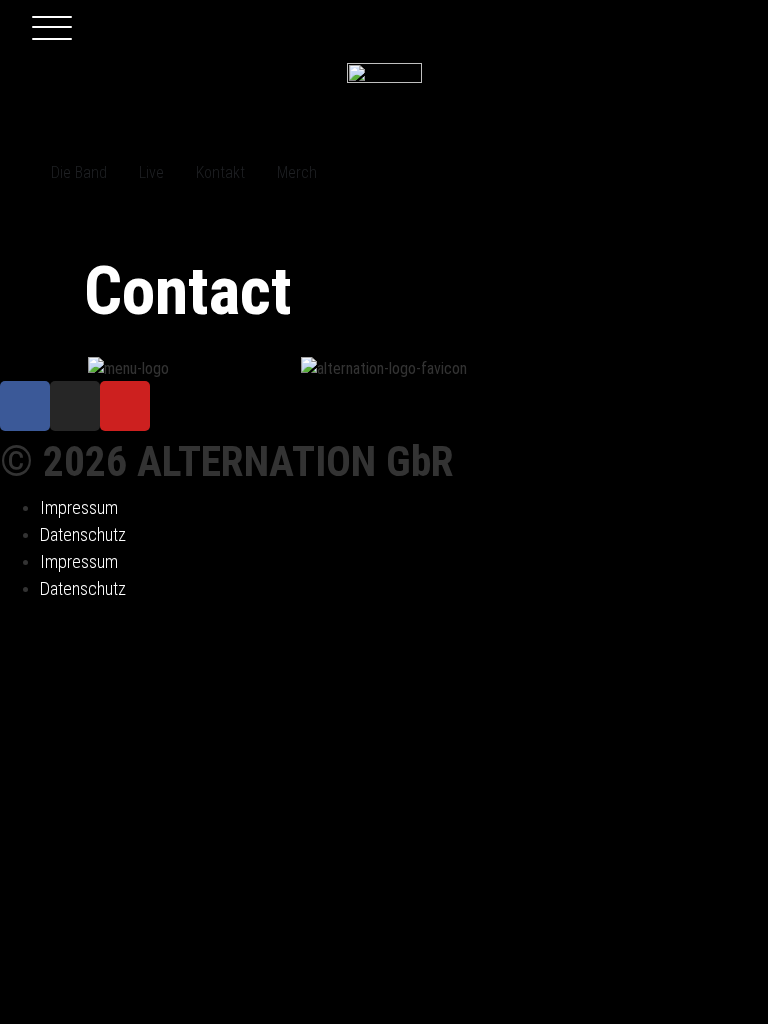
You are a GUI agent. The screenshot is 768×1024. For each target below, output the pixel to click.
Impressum (79, 507)
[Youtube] (125, 406)
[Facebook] (25, 406)
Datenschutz (83, 534)
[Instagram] (75, 406)
